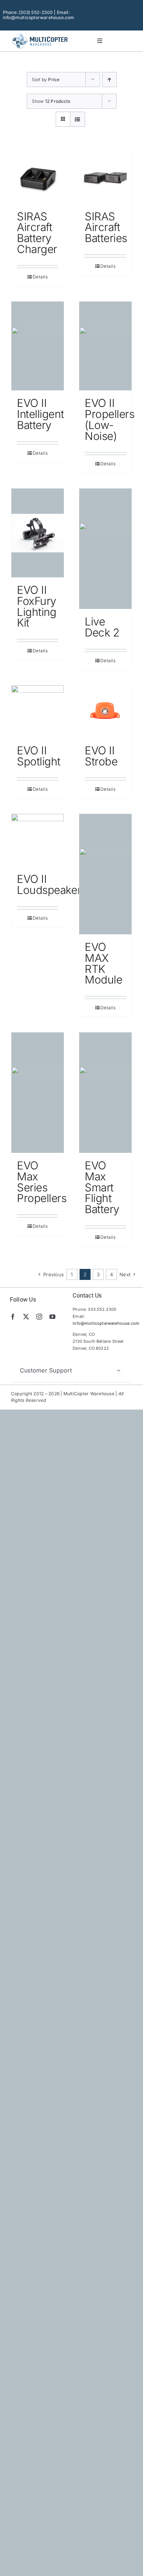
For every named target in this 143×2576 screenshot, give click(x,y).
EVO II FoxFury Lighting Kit (37, 606)
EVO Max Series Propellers (42, 1182)
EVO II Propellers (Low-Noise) (110, 419)
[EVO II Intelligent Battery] (38, 346)
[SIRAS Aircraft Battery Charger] (38, 176)
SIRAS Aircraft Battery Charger (37, 233)
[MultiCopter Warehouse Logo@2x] (40, 34)
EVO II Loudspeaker (49, 884)
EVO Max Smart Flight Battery (102, 1187)
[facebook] (13, 1317)
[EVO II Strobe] (105, 712)
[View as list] (78, 119)
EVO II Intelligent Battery (40, 414)
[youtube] (52, 1317)
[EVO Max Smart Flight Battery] (105, 1093)
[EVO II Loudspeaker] (38, 840)
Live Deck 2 (102, 627)
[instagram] (39, 1317)
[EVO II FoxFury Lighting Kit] (38, 533)
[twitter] (26, 1317)
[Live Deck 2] (105, 549)
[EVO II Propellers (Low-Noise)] (105, 346)
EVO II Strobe (101, 756)
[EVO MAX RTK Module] (105, 874)
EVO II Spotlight (39, 756)
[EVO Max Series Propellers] (38, 1093)
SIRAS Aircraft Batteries (106, 227)
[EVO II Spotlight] (38, 712)
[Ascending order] (109, 80)
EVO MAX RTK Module (103, 963)
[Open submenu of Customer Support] (118, 1370)
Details (40, 277)
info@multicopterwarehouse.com (106, 1323)
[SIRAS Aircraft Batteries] (105, 176)
